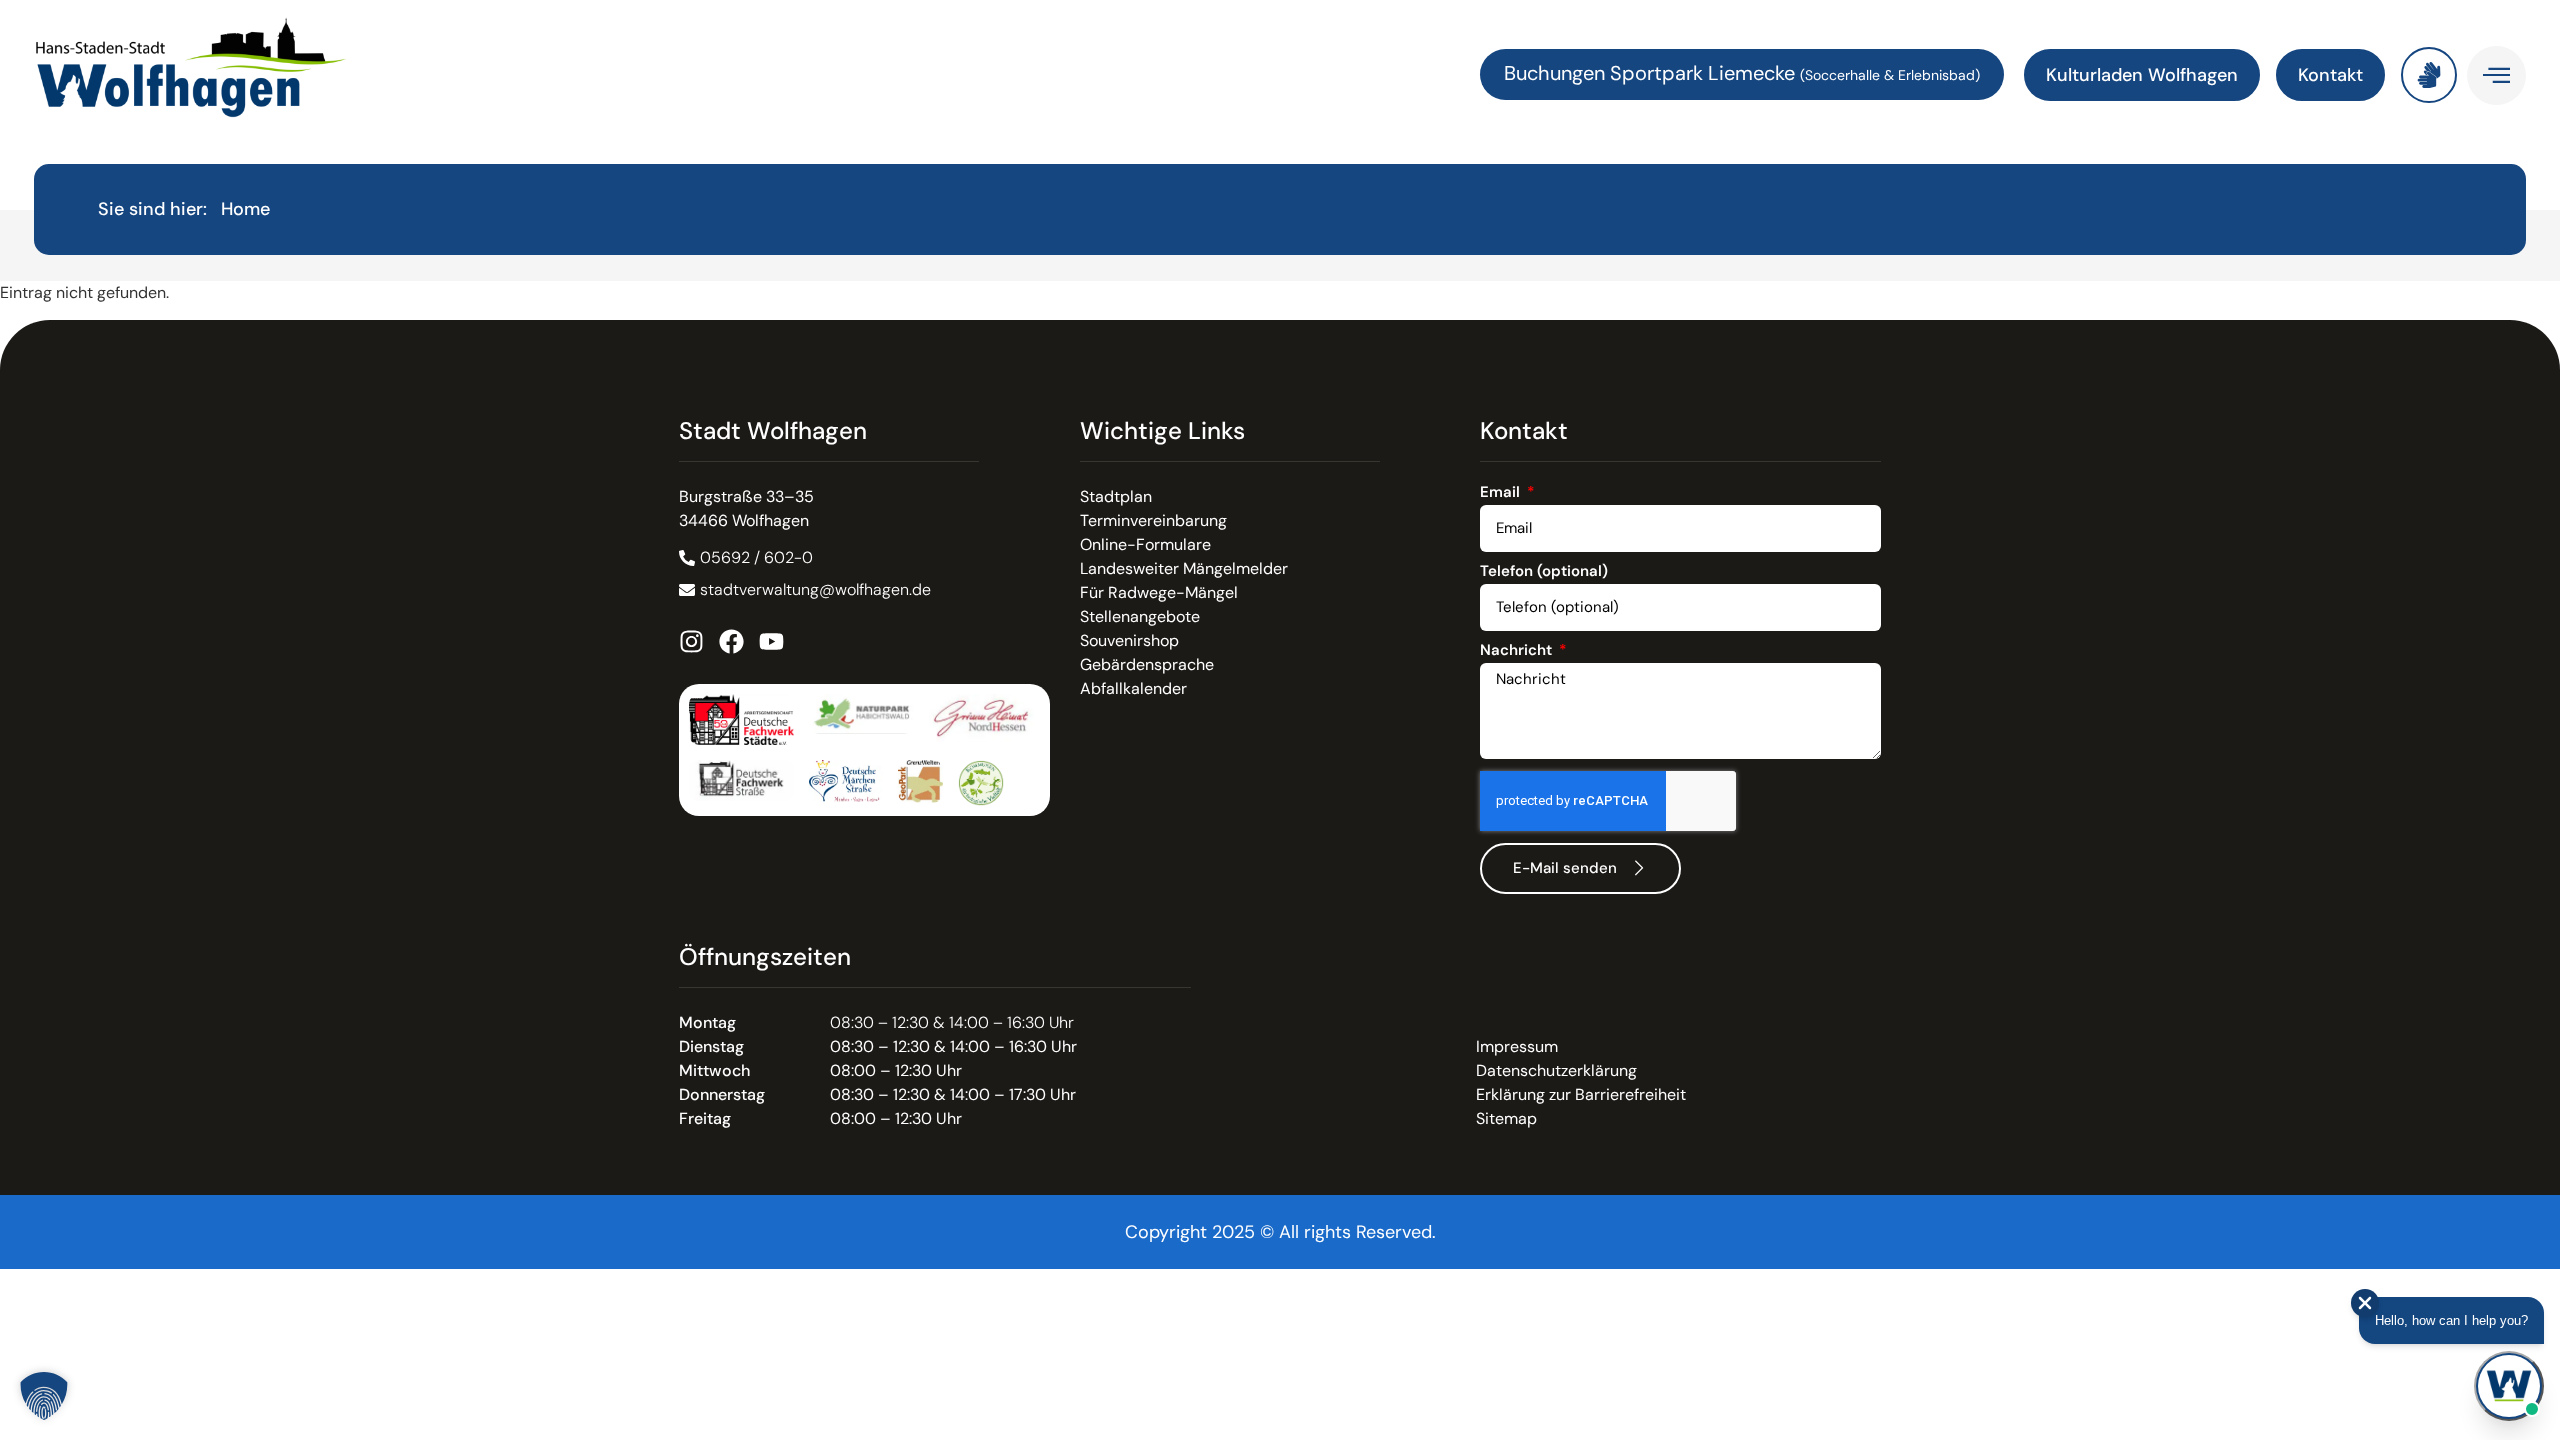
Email (1502, 493)
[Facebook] (731, 641)
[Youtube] (771, 641)
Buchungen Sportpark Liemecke (1652, 73)
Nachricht (1518, 651)
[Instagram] (691, 641)
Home (245, 209)
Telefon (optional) (1544, 572)
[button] (44, 1396)
